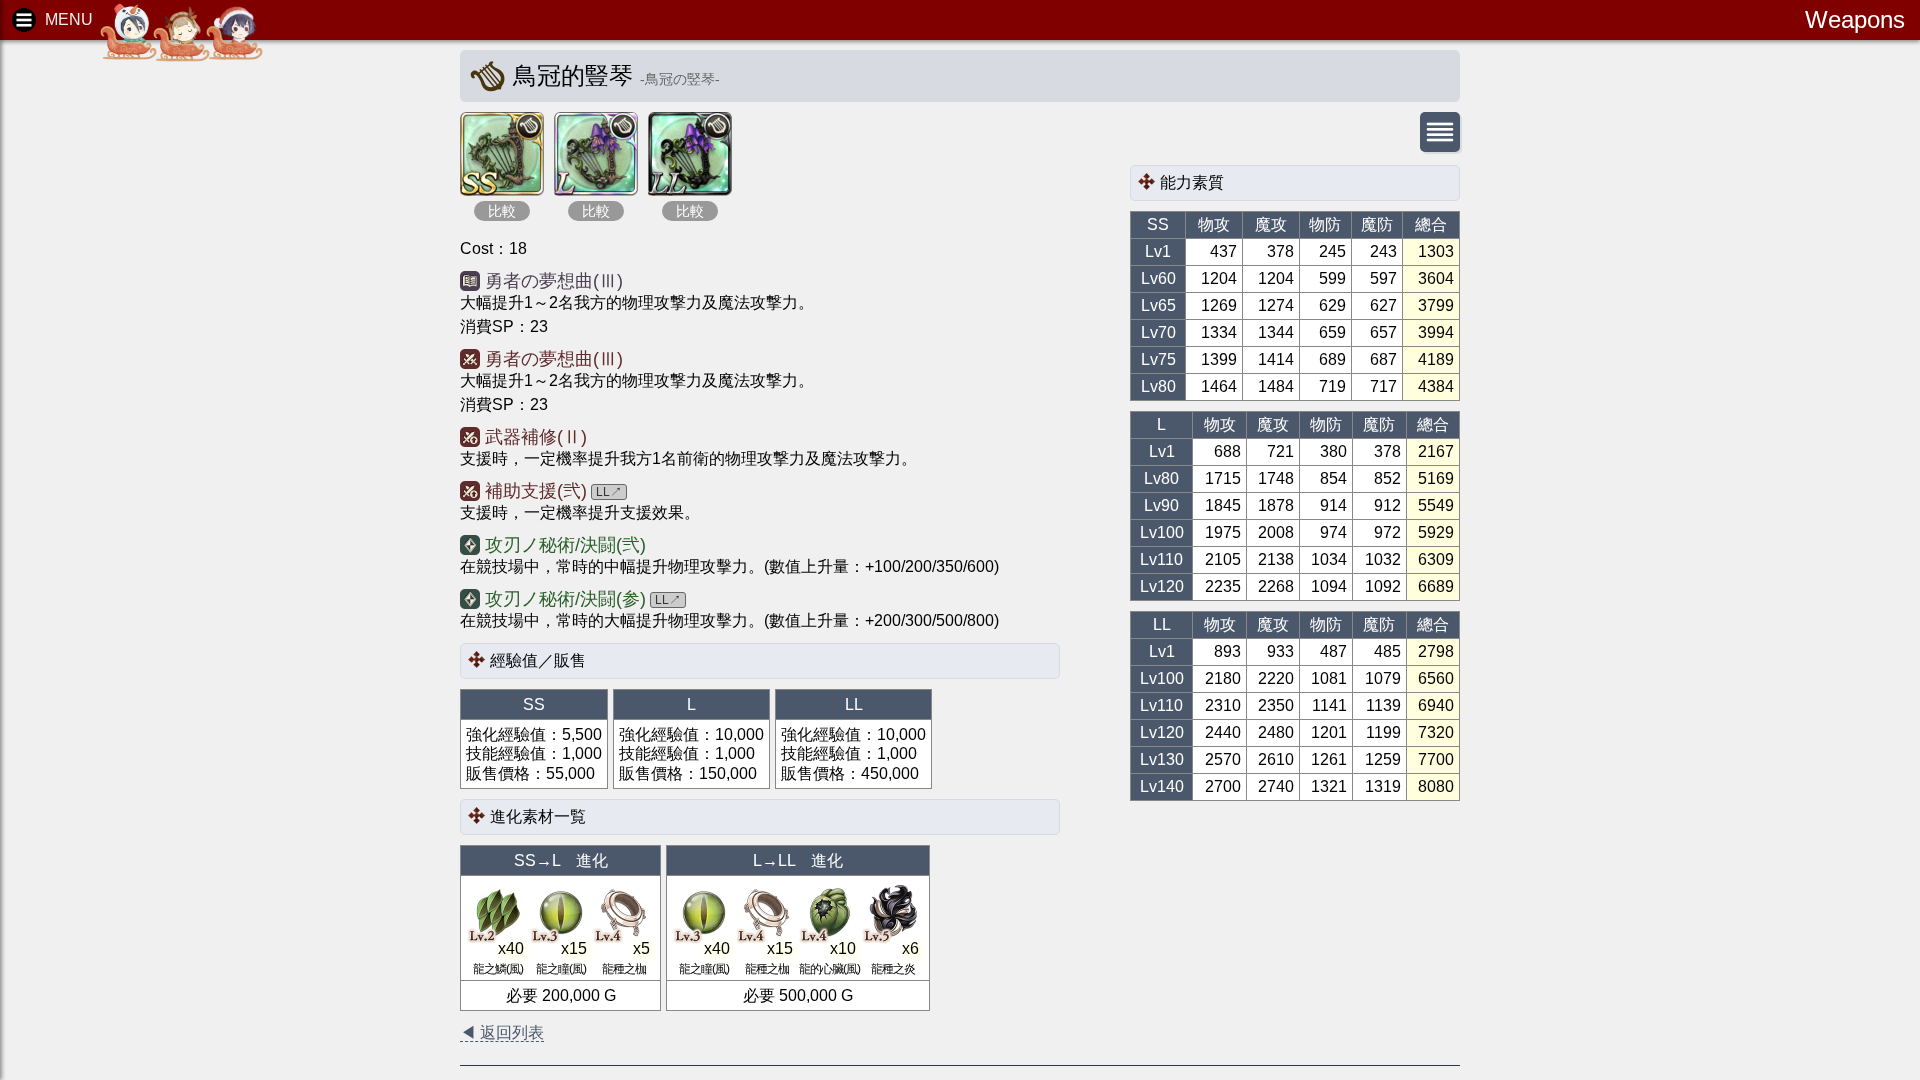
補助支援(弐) (536, 491)
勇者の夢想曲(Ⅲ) (554, 281)
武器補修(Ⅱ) (536, 437)
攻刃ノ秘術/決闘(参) (565, 599)
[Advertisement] (170, 360)
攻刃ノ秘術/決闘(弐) (565, 545)
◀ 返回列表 (502, 1032)
